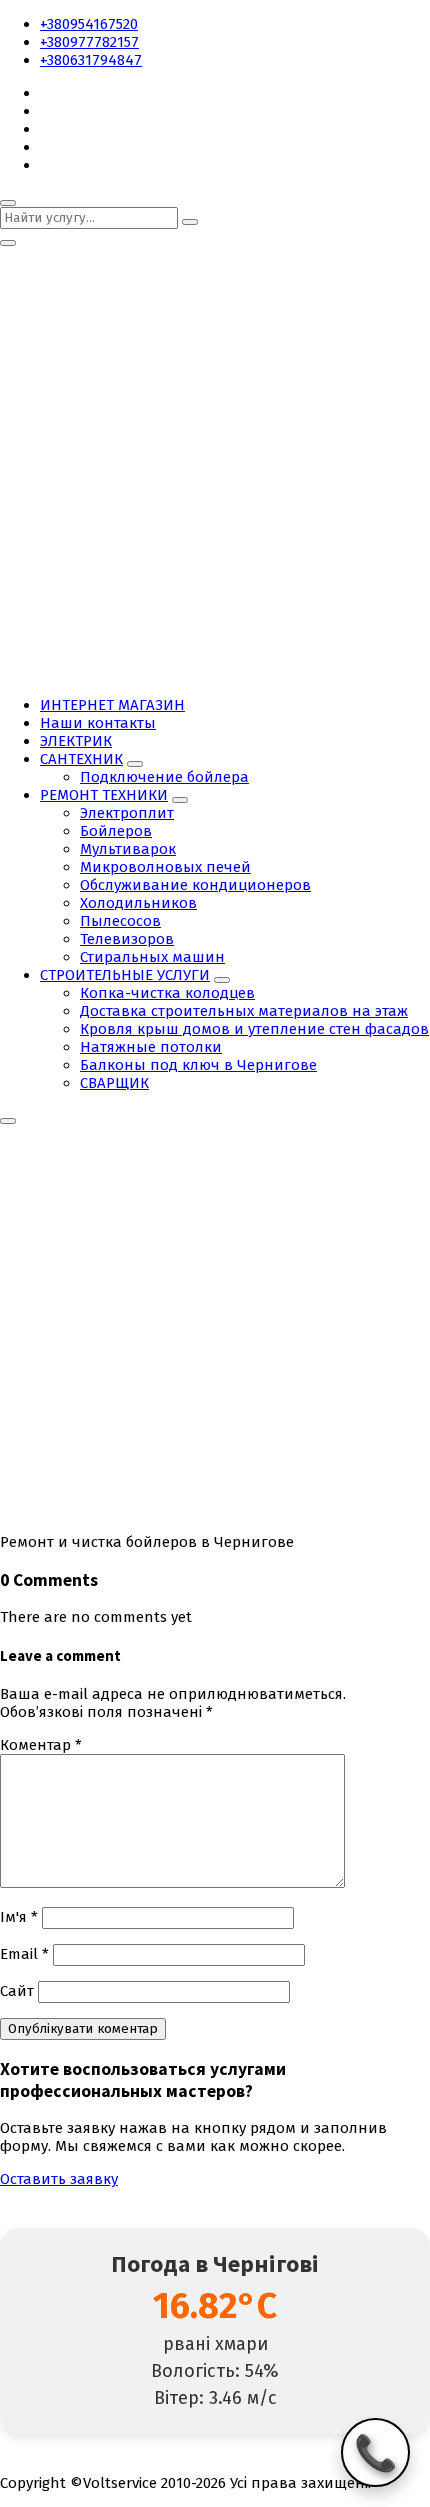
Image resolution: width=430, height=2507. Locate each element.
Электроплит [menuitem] (127, 813)
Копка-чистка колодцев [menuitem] (167, 993)
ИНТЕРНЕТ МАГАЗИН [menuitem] (112, 705)
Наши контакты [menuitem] (98, 723)
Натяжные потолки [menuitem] (151, 1047)
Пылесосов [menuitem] (120, 921)
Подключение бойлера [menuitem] (164, 777)
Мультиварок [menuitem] (128, 849)
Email (24, 1954)
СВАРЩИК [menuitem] (114, 1083)
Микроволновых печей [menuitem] (165, 867)
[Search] (190, 222)
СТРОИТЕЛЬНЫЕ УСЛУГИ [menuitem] (125, 975)
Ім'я (19, 1917)
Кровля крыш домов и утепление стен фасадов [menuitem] (254, 1029)
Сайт (17, 1991)
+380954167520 (89, 24)
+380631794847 (91, 60)
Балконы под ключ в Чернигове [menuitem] (198, 1065)
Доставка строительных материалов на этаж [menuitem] (244, 1011)
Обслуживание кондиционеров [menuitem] (195, 885)
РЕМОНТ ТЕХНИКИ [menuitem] (104, 795)
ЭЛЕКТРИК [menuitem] (76, 741)
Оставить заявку (59, 2179)
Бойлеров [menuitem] (116, 831)
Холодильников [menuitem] (138, 903)
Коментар (41, 1745)
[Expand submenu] (135, 764)
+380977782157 (89, 42)
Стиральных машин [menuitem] (152, 957)
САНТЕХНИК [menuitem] (81, 759)
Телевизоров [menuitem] (127, 939)
